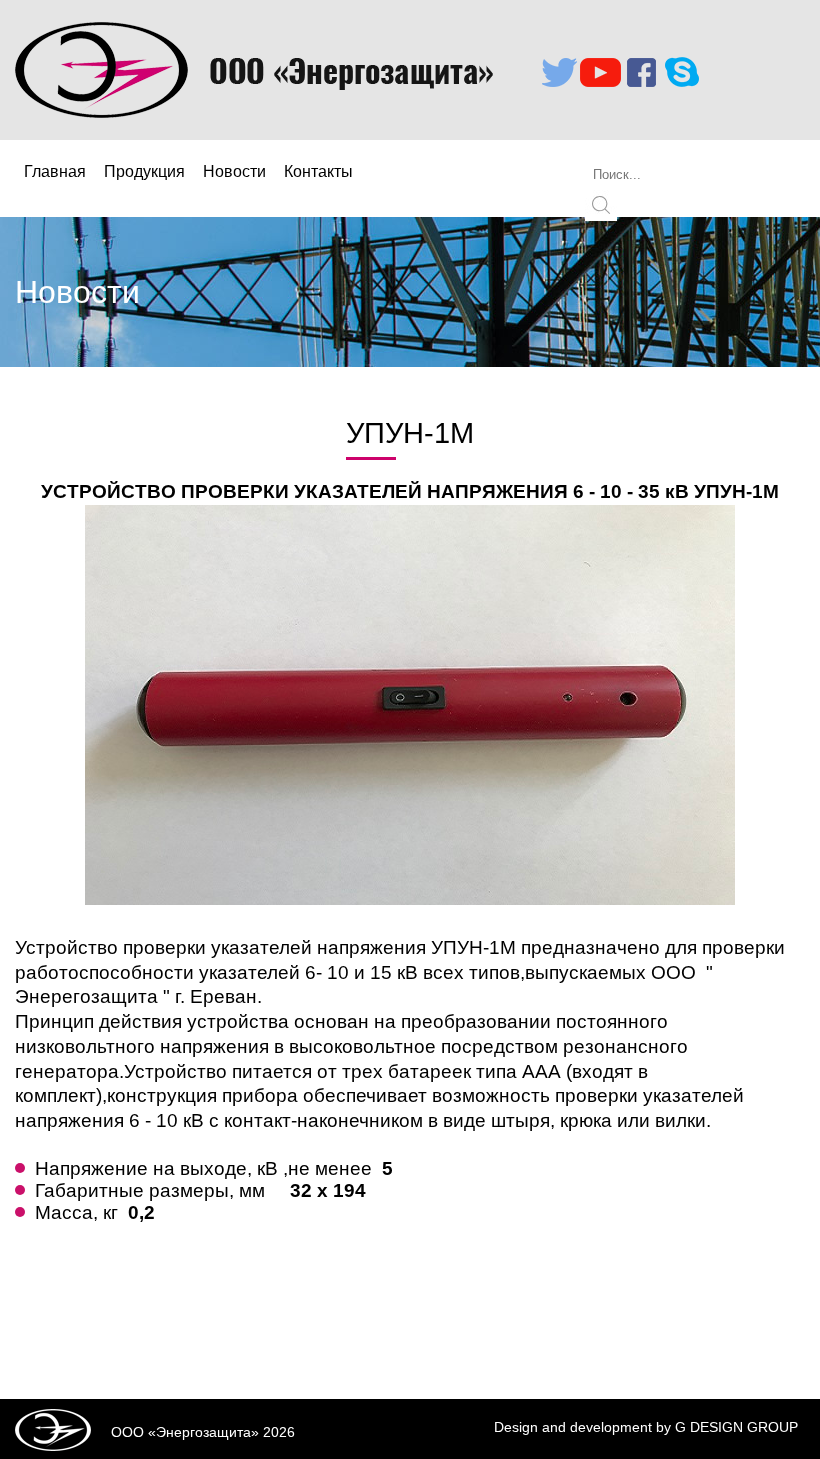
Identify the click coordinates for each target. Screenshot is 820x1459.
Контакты (318, 171)
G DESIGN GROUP (736, 1427)
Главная (55, 171)
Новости (234, 171)
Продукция (144, 171)
